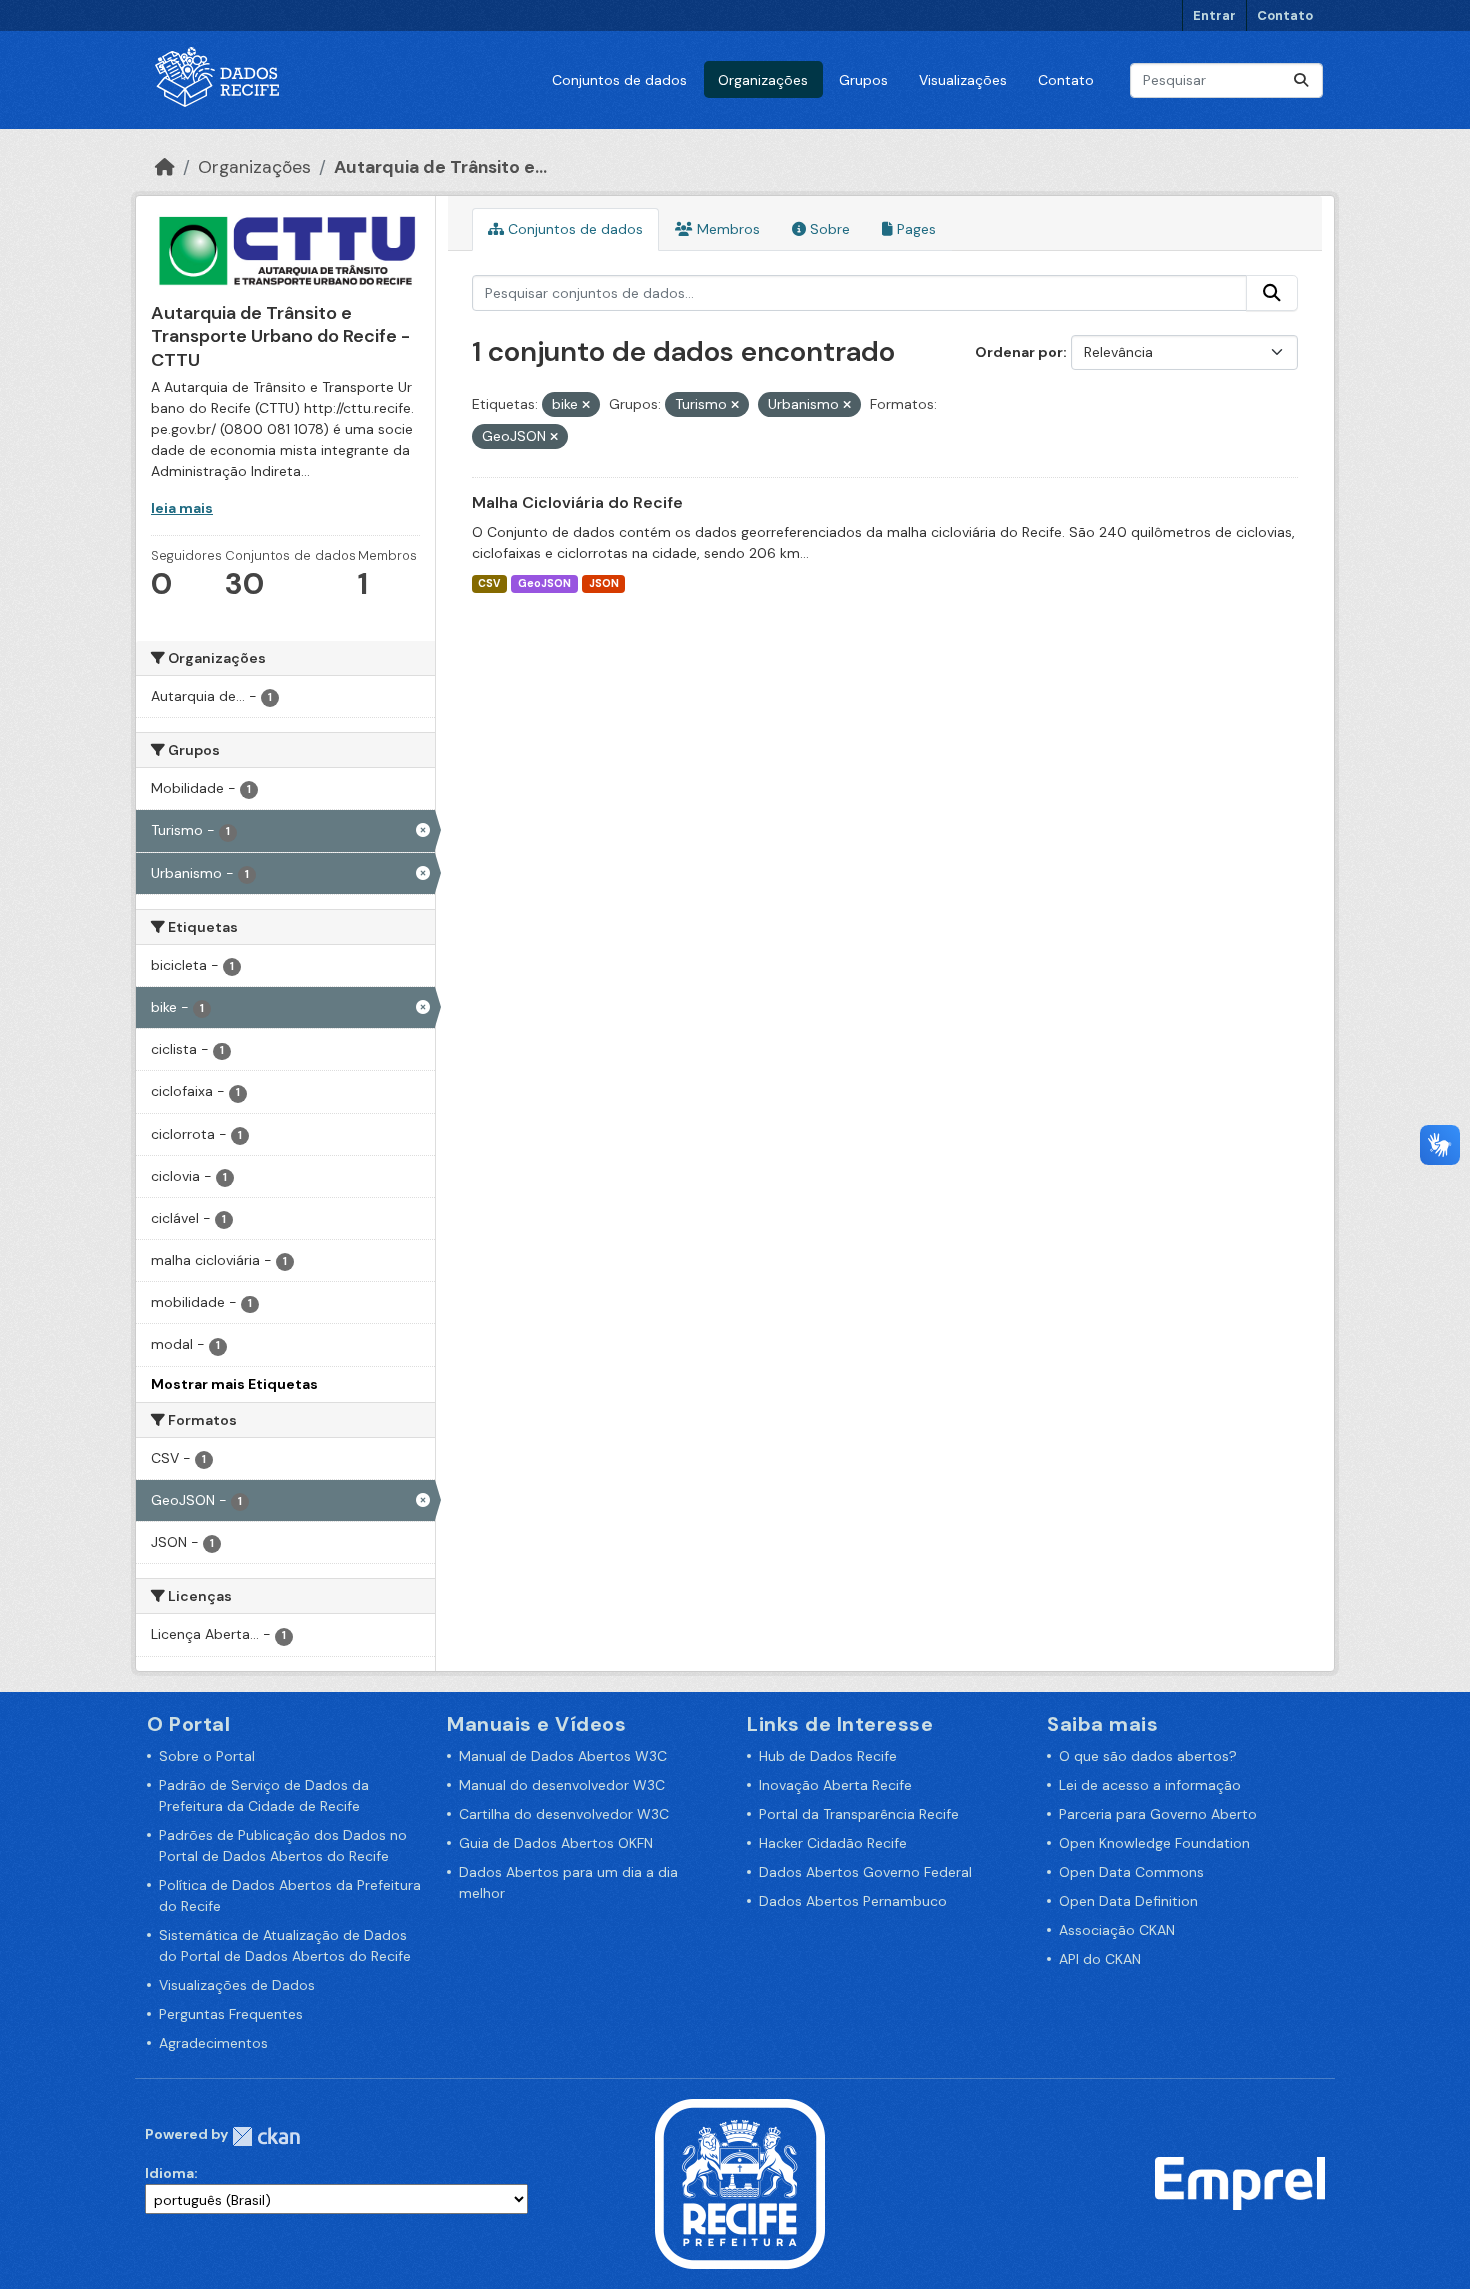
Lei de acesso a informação (1150, 1785)
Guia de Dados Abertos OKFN (556, 1843)
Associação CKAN (1117, 1930)
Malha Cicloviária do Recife (577, 502)
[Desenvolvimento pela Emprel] (1240, 2182)
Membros (726, 229)
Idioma (169, 2173)
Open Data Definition (1128, 1901)
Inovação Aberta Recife (835, 1785)
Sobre (828, 229)
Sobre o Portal (207, 1756)
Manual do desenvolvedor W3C (562, 1785)
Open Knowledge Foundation (1154, 1843)
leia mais (182, 508)
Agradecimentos (213, 2043)
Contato (1285, 15)
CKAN (266, 2136)
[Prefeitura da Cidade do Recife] (740, 2182)
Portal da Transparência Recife (859, 1814)
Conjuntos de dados (619, 80)
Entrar (1214, 15)
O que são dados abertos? (1148, 1756)
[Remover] (586, 405)
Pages (914, 229)
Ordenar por (1019, 352)
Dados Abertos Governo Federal (865, 1872)
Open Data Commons (1131, 1872)
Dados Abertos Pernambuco (853, 1901)
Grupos (863, 80)
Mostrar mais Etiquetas (234, 1384)
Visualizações (963, 80)
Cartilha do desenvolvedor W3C (564, 1814)
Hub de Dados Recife (828, 1756)
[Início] (165, 167)
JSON (604, 583)
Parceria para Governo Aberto (1158, 1814)
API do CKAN (1100, 1959)
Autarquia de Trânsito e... (440, 167)
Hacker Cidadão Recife (833, 1843)
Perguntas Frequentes (231, 2014)
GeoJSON (544, 583)
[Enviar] (1301, 80)
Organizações (763, 80)
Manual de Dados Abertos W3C (563, 1756)
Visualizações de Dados (237, 1985)
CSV (489, 583)
